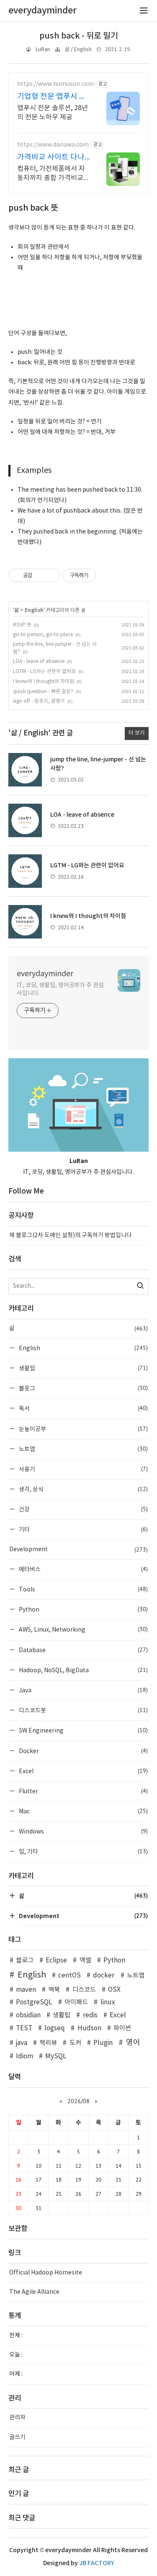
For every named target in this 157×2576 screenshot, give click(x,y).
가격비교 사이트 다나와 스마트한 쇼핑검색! (52, 158)
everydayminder (45, 974)
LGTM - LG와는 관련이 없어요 (44, 672)
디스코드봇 (83, 1710)
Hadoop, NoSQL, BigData (83, 1670)
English (34, 610)
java (22, 2043)
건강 (83, 1509)
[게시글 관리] (50, 575)
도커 (75, 2043)
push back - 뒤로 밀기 (79, 36)
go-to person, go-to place (43, 635)
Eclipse (56, 1961)
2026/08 (78, 2101)
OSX (114, 1990)
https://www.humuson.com (55, 84)
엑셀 (85, 1961)
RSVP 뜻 (22, 625)
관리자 (17, 2418)
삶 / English (78, 50)
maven (26, 1990)
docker (104, 1976)
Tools (83, 1589)
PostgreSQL (34, 2002)
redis (90, 2015)
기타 (83, 1529)
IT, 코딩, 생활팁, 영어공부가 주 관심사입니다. (60, 989)
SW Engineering (83, 1730)
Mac (83, 1811)
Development (78, 1550)
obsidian (28, 2015)
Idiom (24, 2056)
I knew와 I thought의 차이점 (44, 682)
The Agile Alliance (34, 2292)
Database (83, 1650)
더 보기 (137, 733)
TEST (24, 2028)
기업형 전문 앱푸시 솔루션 (52, 97)
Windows (83, 1831)
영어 (133, 2043)
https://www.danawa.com (53, 145)
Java (83, 1690)
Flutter (83, 1791)
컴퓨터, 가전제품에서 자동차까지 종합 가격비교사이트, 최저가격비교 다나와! (53, 174)
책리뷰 (48, 2043)
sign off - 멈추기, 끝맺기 (39, 701)
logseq (55, 2028)
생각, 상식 (83, 1489)
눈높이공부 (83, 1429)
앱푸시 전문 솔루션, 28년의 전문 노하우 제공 (53, 113)
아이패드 (76, 2002)
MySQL (56, 2056)
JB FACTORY (97, 2563)
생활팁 (83, 1368)
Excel (83, 1771)
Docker (83, 1751)
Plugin (103, 2043)
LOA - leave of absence (39, 661)
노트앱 (83, 1449)
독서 (83, 1408)
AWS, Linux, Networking (83, 1629)
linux (108, 2002)
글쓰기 (17, 2437)
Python (83, 1609)
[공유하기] (40, 575)
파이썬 (122, 2028)
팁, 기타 (83, 1851)
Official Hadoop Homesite (46, 2273)
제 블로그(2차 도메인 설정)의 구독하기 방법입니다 (71, 1235)
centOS (69, 1976)
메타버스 (83, 1569)
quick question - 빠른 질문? (43, 692)
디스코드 (84, 1990)
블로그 (83, 1388)
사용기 (83, 1469)
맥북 (54, 1990)
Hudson (89, 2028)
